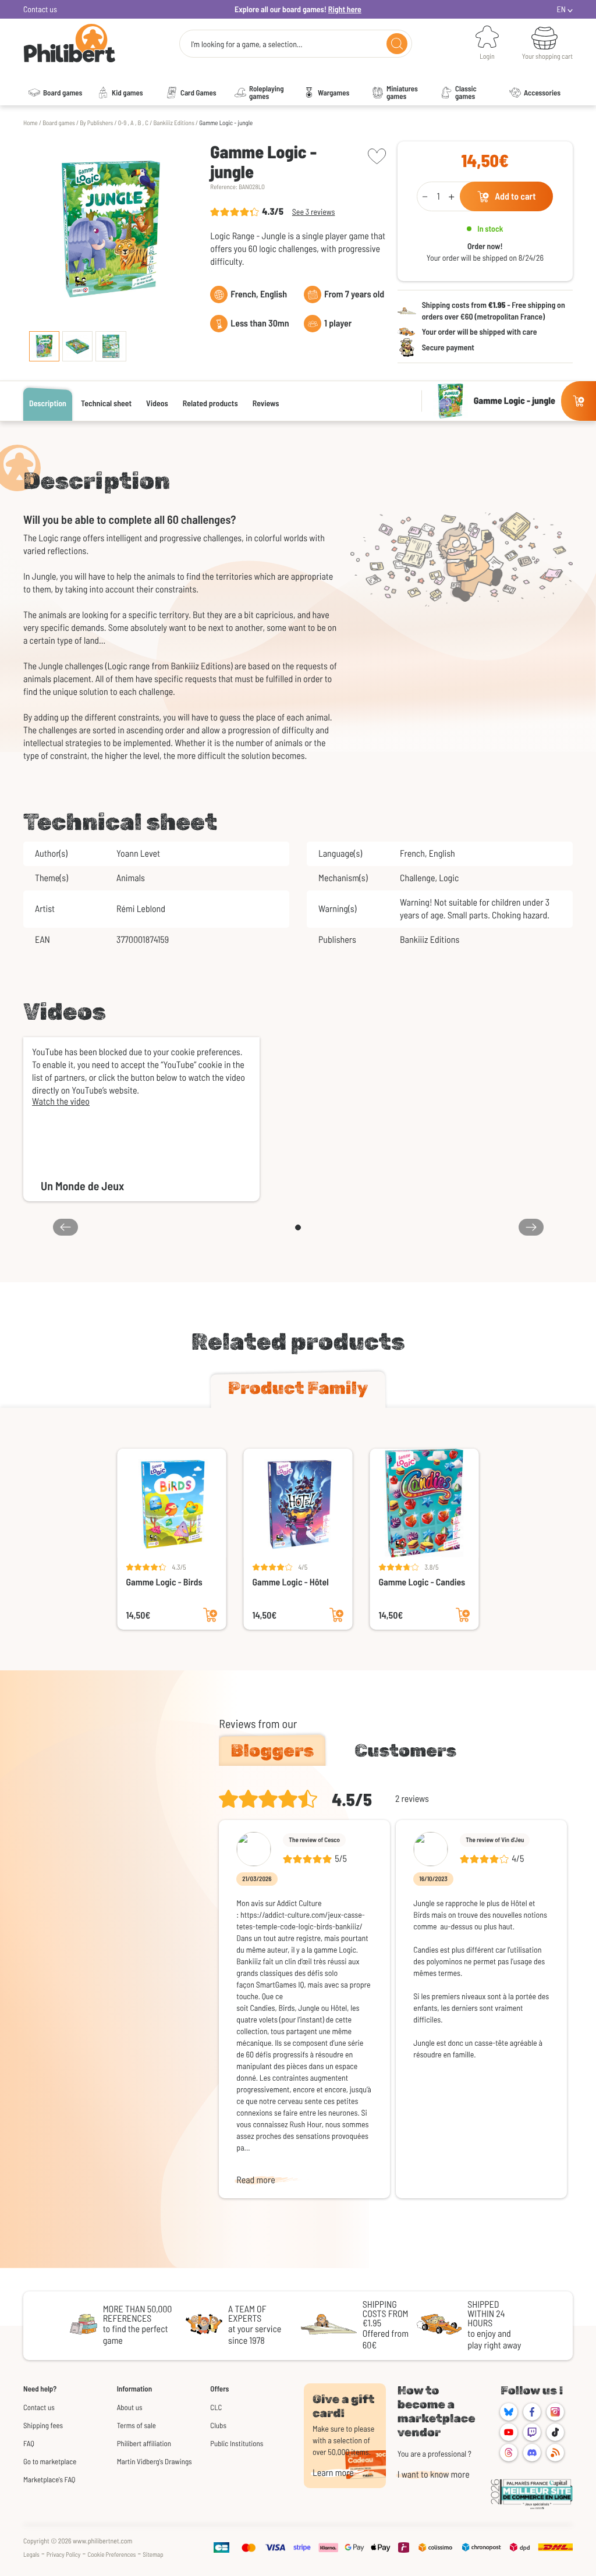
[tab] (298, 1390)
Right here (345, 9)
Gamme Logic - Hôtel (291, 1582)
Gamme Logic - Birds (164, 1582)
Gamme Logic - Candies (422, 1582)
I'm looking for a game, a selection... (247, 44)
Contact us (40, 9)
